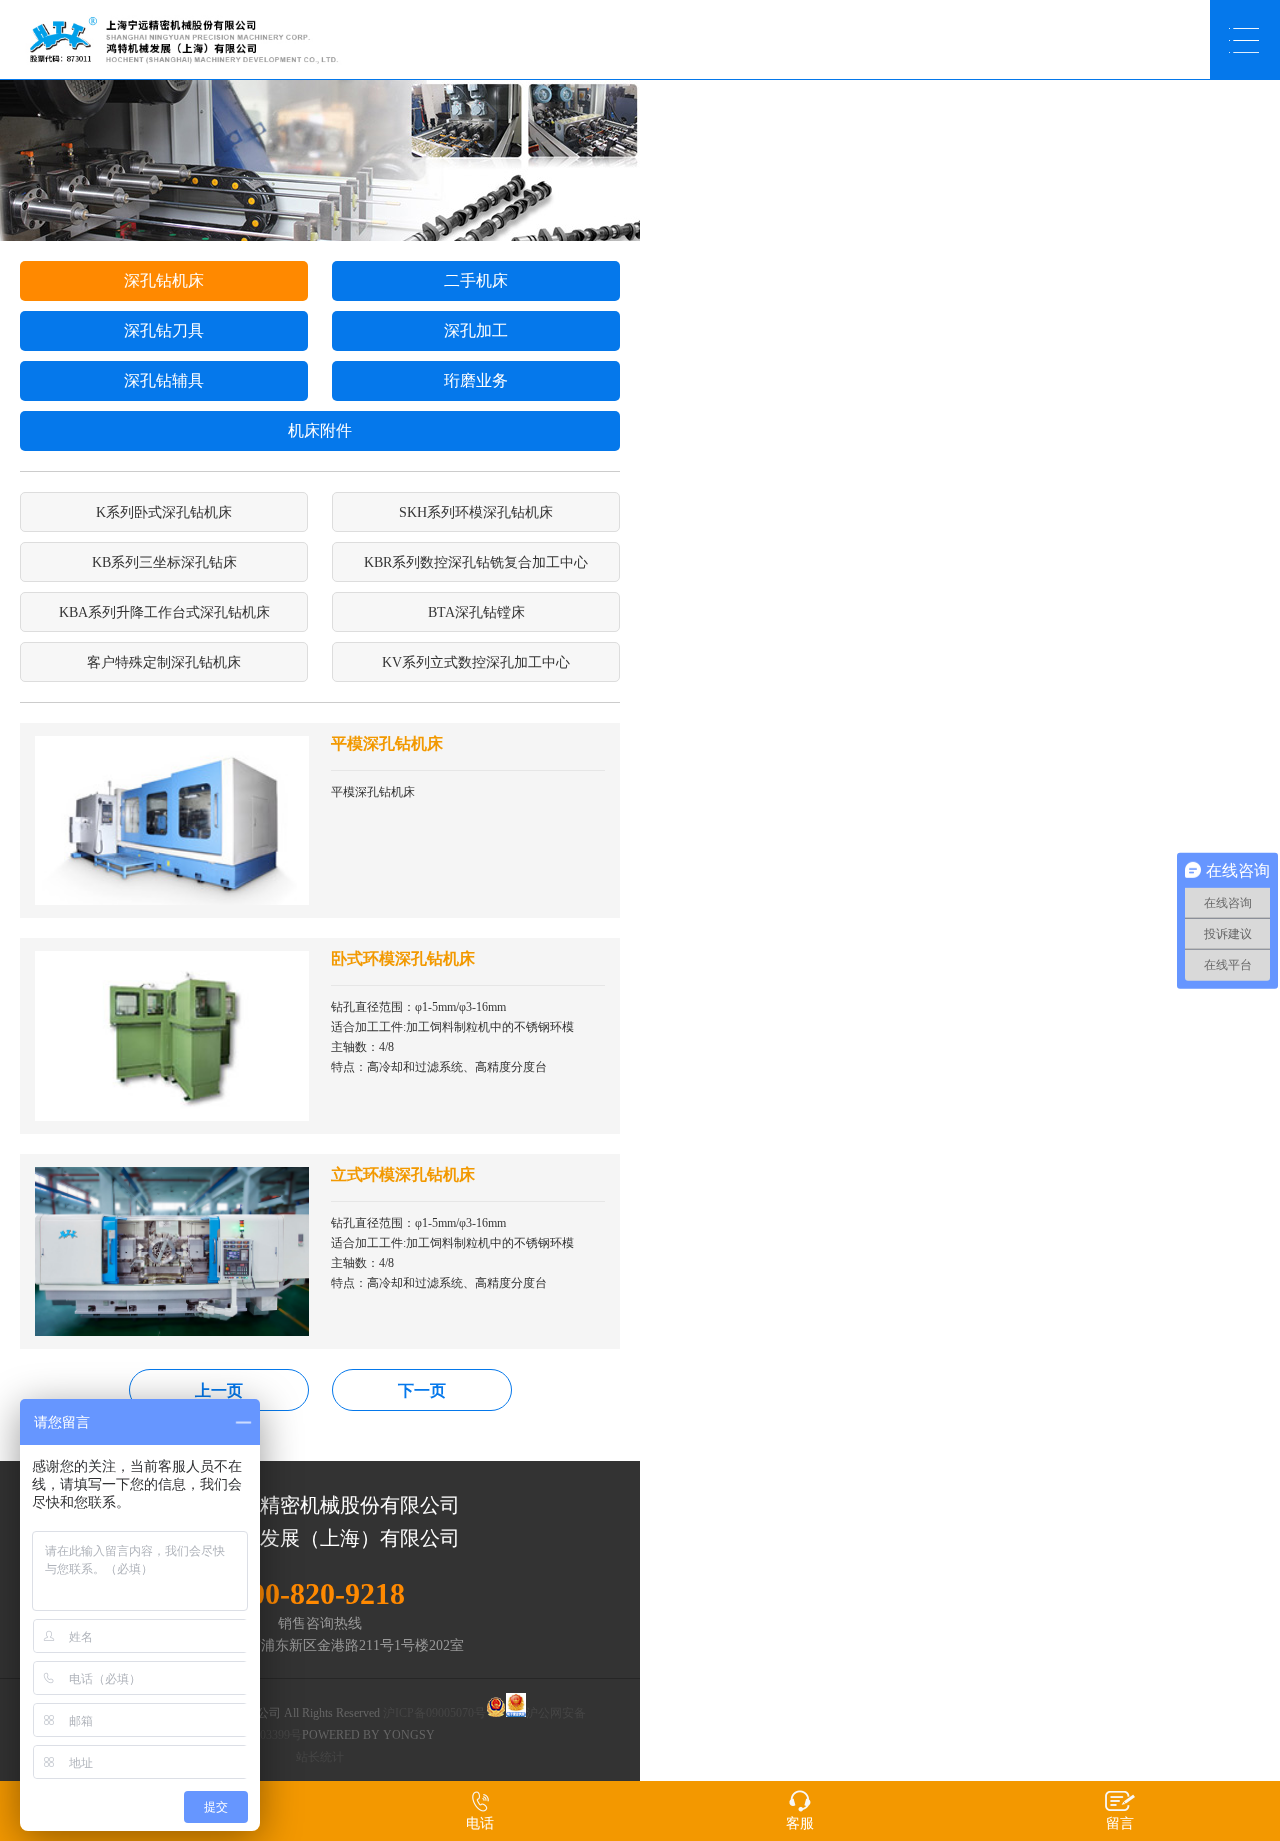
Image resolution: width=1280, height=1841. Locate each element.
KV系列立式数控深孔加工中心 (476, 662)
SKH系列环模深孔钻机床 (476, 512)
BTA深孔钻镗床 (476, 612)
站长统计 (320, 1757)
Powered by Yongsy (368, 1735)
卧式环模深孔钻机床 (403, 958)
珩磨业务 (476, 380)
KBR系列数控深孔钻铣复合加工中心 (476, 562)
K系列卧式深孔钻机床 (164, 512)
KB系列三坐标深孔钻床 (164, 562)
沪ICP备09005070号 (434, 1713)
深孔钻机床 (164, 280)
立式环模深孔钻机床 (403, 1174)
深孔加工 (476, 330)
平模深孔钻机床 (387, 743)
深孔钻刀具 (164, 330)
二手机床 (476, 280)
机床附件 (320, 430)
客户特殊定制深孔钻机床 (164, 662)
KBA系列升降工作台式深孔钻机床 (164, 612)
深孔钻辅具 (164, 380)
